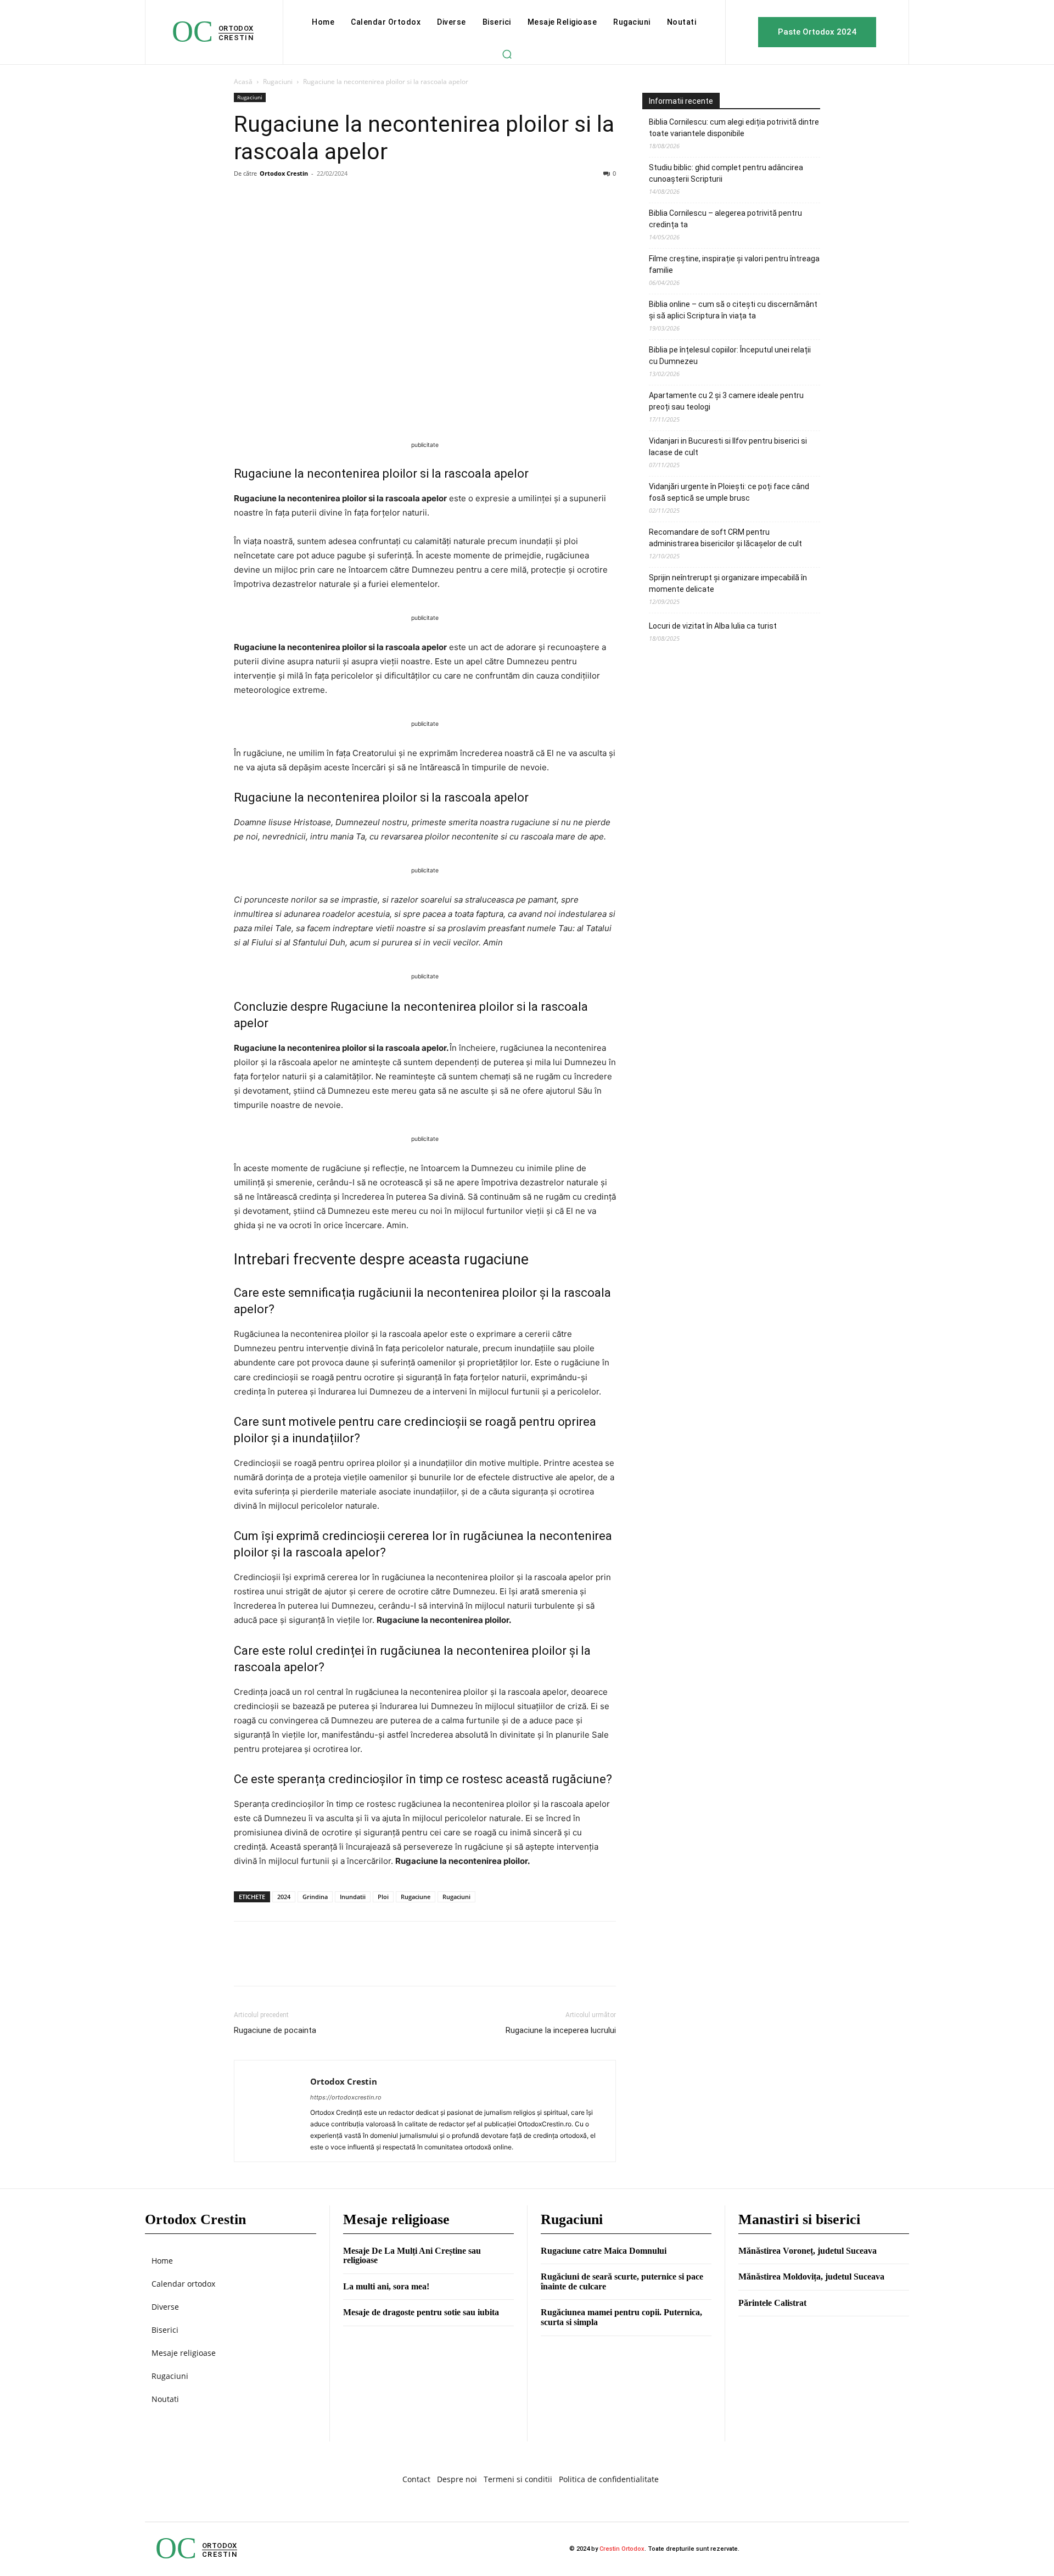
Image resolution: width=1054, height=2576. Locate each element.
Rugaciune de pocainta (275, 2030)
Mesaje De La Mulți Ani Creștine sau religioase (412, 2256)
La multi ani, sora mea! (386, 2286)
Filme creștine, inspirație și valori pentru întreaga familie (734, 264)
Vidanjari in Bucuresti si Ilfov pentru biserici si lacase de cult (728, 447)
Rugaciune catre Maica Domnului (604, 2251)
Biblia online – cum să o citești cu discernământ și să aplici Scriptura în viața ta (733, 310)
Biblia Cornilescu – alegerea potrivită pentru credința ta (725, 219)
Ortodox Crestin (284, 173)
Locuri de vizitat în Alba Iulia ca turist (713, 626)
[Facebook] (245, 198)
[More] (346, 198)
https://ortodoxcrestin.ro (346, 2097)
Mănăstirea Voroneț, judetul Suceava (808, 2251)
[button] (507, 54)
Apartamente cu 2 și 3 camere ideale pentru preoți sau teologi (726, 401)
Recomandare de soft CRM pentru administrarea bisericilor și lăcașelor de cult (725, 538)
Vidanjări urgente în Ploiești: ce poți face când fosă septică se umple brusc (729, 492)
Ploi (383, 1897)
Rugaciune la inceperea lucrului (561, 2030)
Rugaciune (416, 1897)
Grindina (315, 1897)
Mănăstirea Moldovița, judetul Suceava (811, 2277)
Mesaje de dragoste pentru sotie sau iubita (421, 2312)
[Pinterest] (295, 198)
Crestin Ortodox (622, 2549)
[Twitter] (270, 198)
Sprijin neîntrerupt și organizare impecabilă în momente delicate (728, 583)
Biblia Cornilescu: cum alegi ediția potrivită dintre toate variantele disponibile (734, 128)
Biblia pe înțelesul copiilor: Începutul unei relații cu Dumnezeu (730, 355)
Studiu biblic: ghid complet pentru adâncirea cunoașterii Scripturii (726, 173)
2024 (284, 1897)
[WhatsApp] (321, 198)
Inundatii (353, 1897)
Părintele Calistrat (772, 2303)
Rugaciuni (278, 82)
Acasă (243, 82)
